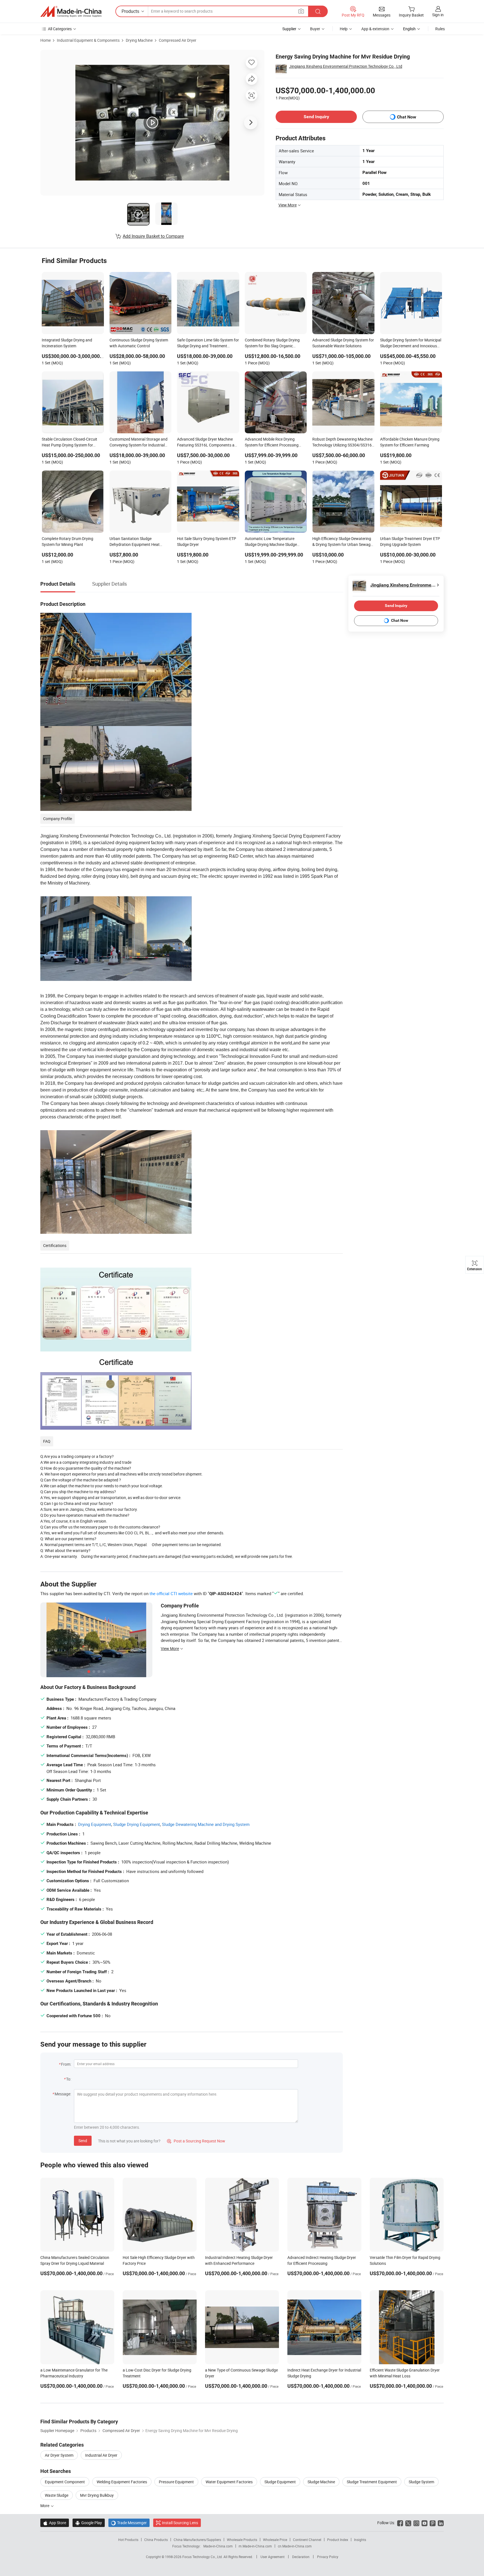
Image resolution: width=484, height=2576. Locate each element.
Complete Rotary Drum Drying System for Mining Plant (68, 541)
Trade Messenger (129, 2523)
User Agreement (273, 2557)
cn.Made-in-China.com (295, 2546)
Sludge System (421, 2482)
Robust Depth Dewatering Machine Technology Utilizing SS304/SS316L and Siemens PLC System (343, 443)
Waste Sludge (57, 2495)
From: (66, 2064)
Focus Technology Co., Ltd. (203, 2557)
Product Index (338, 2540)
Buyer (315, 29)
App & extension (375, 29)
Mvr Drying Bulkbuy (97, 2495)
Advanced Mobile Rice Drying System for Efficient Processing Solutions (272, 443)
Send (83, 2141)
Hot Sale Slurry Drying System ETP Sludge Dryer (207, 541)
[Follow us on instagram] (416, 2523)
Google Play (89, 2523)
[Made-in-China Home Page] (71, 11)
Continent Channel (307, 2540)
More (45, 2506)
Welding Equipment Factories (122, 2482)
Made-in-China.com (218, 2546)
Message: (63, 2094)
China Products (156, 2540)
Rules (440, 29)
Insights (360, 2540)
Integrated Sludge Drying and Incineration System (67, 343)
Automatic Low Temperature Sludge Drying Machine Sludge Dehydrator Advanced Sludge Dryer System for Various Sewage (275, 542)
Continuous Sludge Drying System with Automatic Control (139, 343)
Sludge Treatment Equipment (372, 2482)
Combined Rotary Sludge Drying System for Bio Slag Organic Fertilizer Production (272, 343)
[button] (301, 11)
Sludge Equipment (280, 2482)
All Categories (60, 29)
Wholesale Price (275, 2540)
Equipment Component (65, 2482)
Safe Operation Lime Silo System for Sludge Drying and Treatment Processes (208, 343)
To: (69, 2079)
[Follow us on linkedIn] (441, 2523)
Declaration (301, 2557)
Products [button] (130, 11)
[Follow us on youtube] (424, 2523)
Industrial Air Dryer (101, 2455)
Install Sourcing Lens (180, 2523)
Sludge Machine (321, 2482)
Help (344, 29)
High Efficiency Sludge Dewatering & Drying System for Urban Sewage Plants (342, 542)
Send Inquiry (316, 117)
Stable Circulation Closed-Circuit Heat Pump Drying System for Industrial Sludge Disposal (69, 443)
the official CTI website (171, 1593)
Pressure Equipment (176, 2482)
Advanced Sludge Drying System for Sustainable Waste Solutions (343, 343)
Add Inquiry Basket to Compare (153, 236)
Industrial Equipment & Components (88, 40)
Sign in (438, 15)
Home (46, 40)
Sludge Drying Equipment (137, 1824)
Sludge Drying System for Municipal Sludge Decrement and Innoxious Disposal (411, 343)
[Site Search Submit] (318, 11)
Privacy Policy (328, 2557)
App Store (55, 2523)
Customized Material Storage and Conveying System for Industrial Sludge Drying (139, 443)
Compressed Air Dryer (178, 40)
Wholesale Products (242, 2540)
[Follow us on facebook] (400, 2523)
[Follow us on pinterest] (433, 2523)
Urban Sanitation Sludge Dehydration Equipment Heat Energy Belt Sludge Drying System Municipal (139, 542)
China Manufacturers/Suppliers (197, 2540)
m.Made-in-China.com (255, 2546)
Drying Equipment (95, 1824)
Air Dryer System (59, 2455)
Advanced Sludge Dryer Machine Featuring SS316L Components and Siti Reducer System (208, 443)
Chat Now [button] (407, 117)
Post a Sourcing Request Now (196, 2141)
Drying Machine (139, 40)
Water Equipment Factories (229, 2482)
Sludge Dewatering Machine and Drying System (206, 1824)
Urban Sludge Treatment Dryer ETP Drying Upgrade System (410, 541)
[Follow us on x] (408, 2523)
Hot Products (128, 2540)
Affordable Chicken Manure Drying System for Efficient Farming (410, 442)
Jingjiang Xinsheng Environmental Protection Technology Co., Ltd (346, 66)
